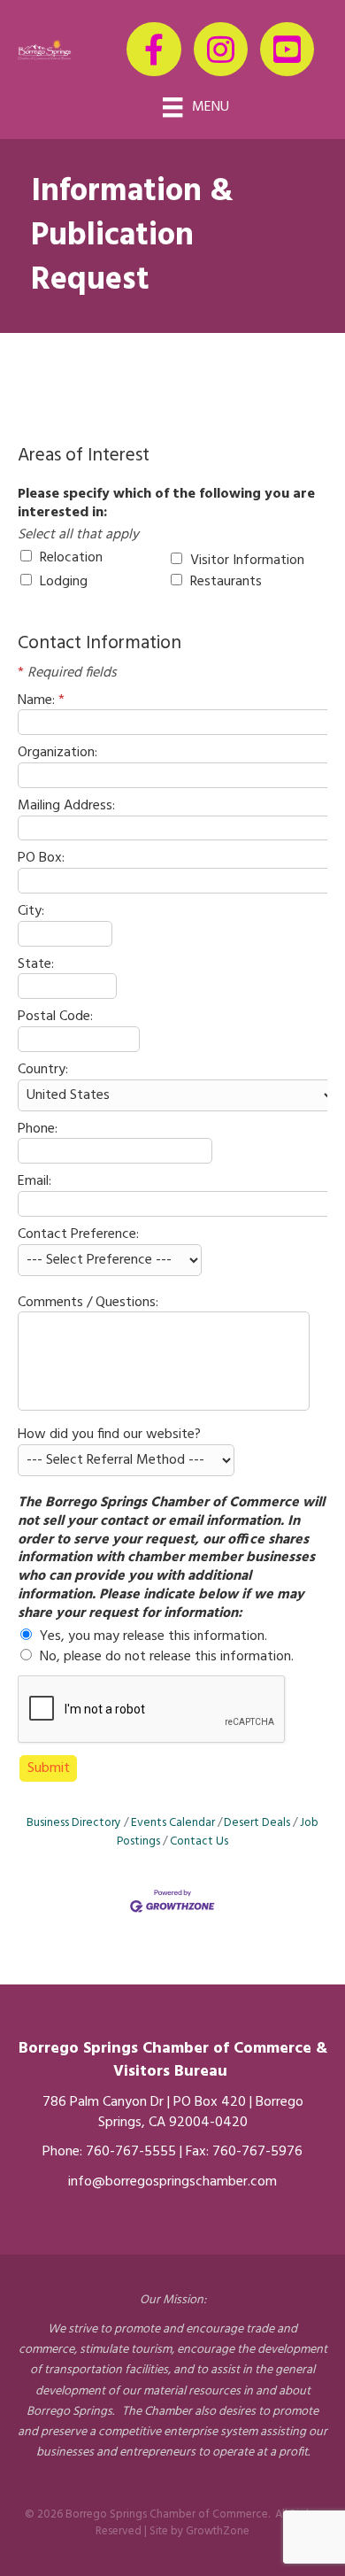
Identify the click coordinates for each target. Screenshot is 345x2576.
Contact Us (199, 1841)
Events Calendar (173, 1823)
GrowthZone (218, 2531)
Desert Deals (257, 1823)
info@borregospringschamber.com (172, 2182)
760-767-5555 (131, 2152)
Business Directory (74, 1823)
